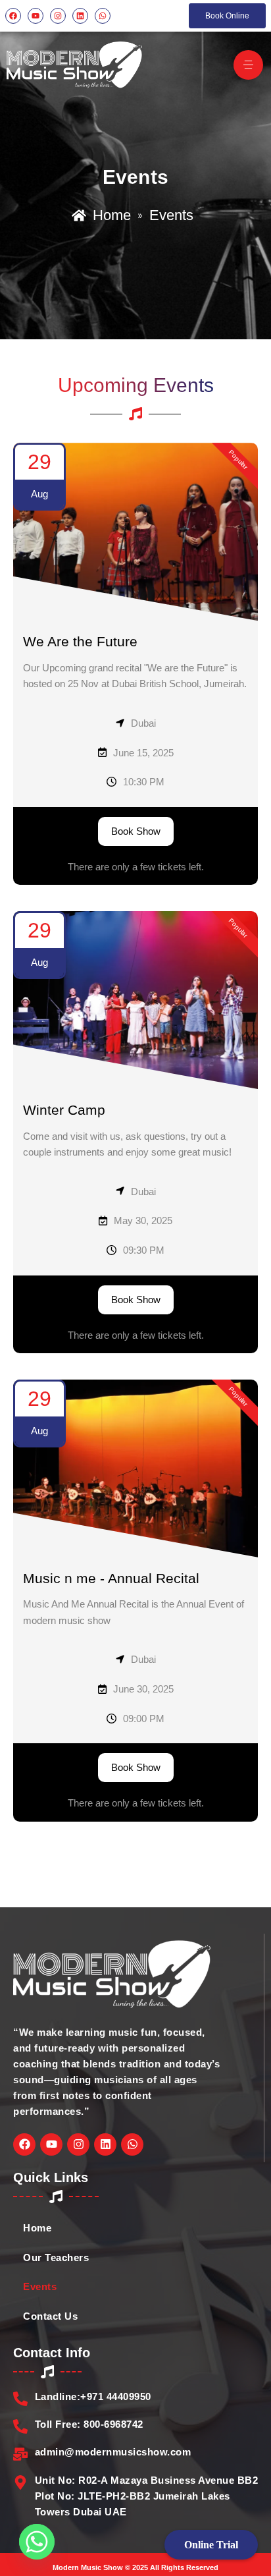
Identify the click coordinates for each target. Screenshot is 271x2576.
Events (40, 2287)
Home (37, 2228)
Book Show (136, 831)
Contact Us (50, 2316)
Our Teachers (56, 2258)
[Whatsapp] (37, 2542)
